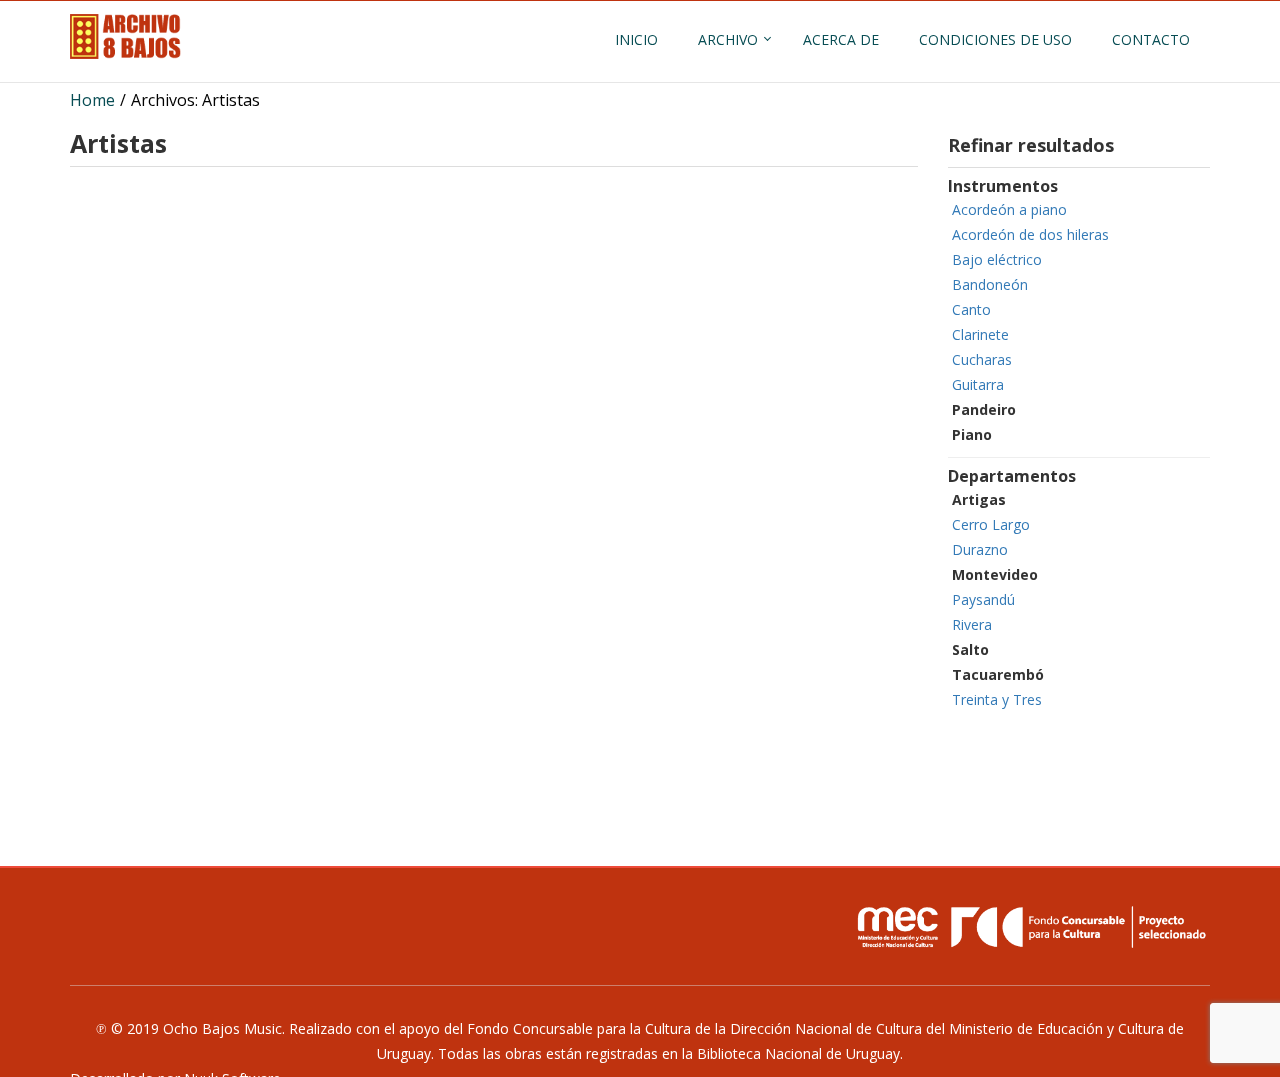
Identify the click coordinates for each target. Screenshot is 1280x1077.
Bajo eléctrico (997, 259)
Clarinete (980, 334)
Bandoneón (990, 284)
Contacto (1151, 39)
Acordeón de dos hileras (1030, 234)
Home (92, 100)
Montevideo (995, 574)
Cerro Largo (991, 524)
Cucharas (982, 359)
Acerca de (841, 39)
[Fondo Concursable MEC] (1030, 927)
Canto (971, 309)
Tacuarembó (998, 674)
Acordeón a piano (1009, 209)
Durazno (980, 549)
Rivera (972, 624)
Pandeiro (984, 409)
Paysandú (983, 599)
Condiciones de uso (995, 39)
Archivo (728, 39)
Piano (972, 434)
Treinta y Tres (997, 699)
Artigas (979, 499)
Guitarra (978, 384)
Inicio (636, 39)
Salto (970, 649)
